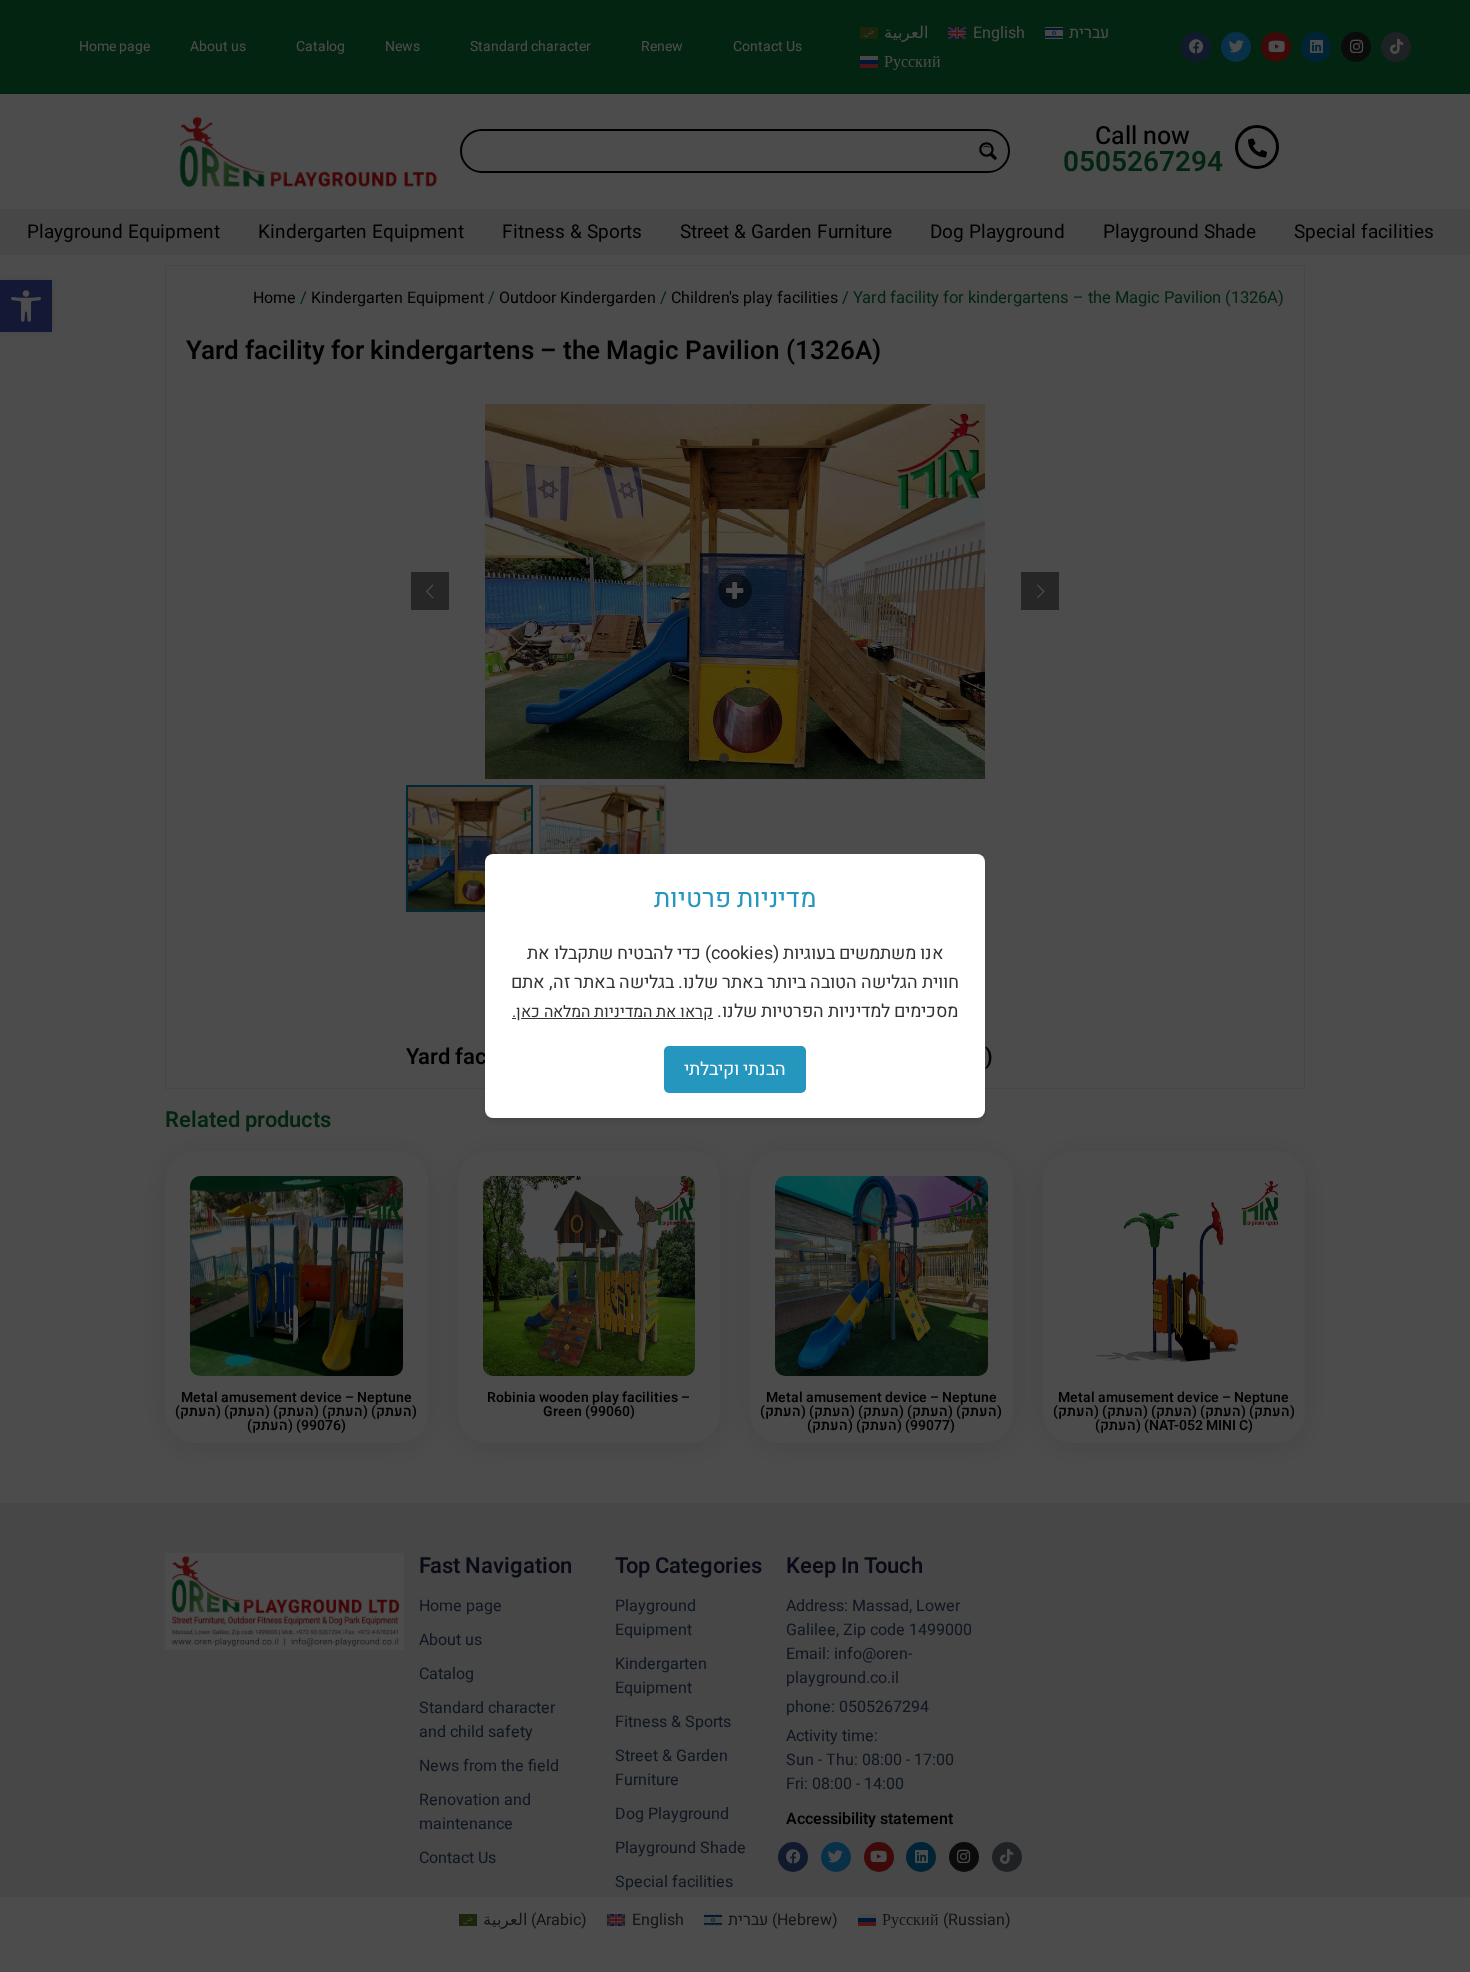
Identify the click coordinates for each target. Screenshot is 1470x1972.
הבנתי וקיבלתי (735, 1069)
